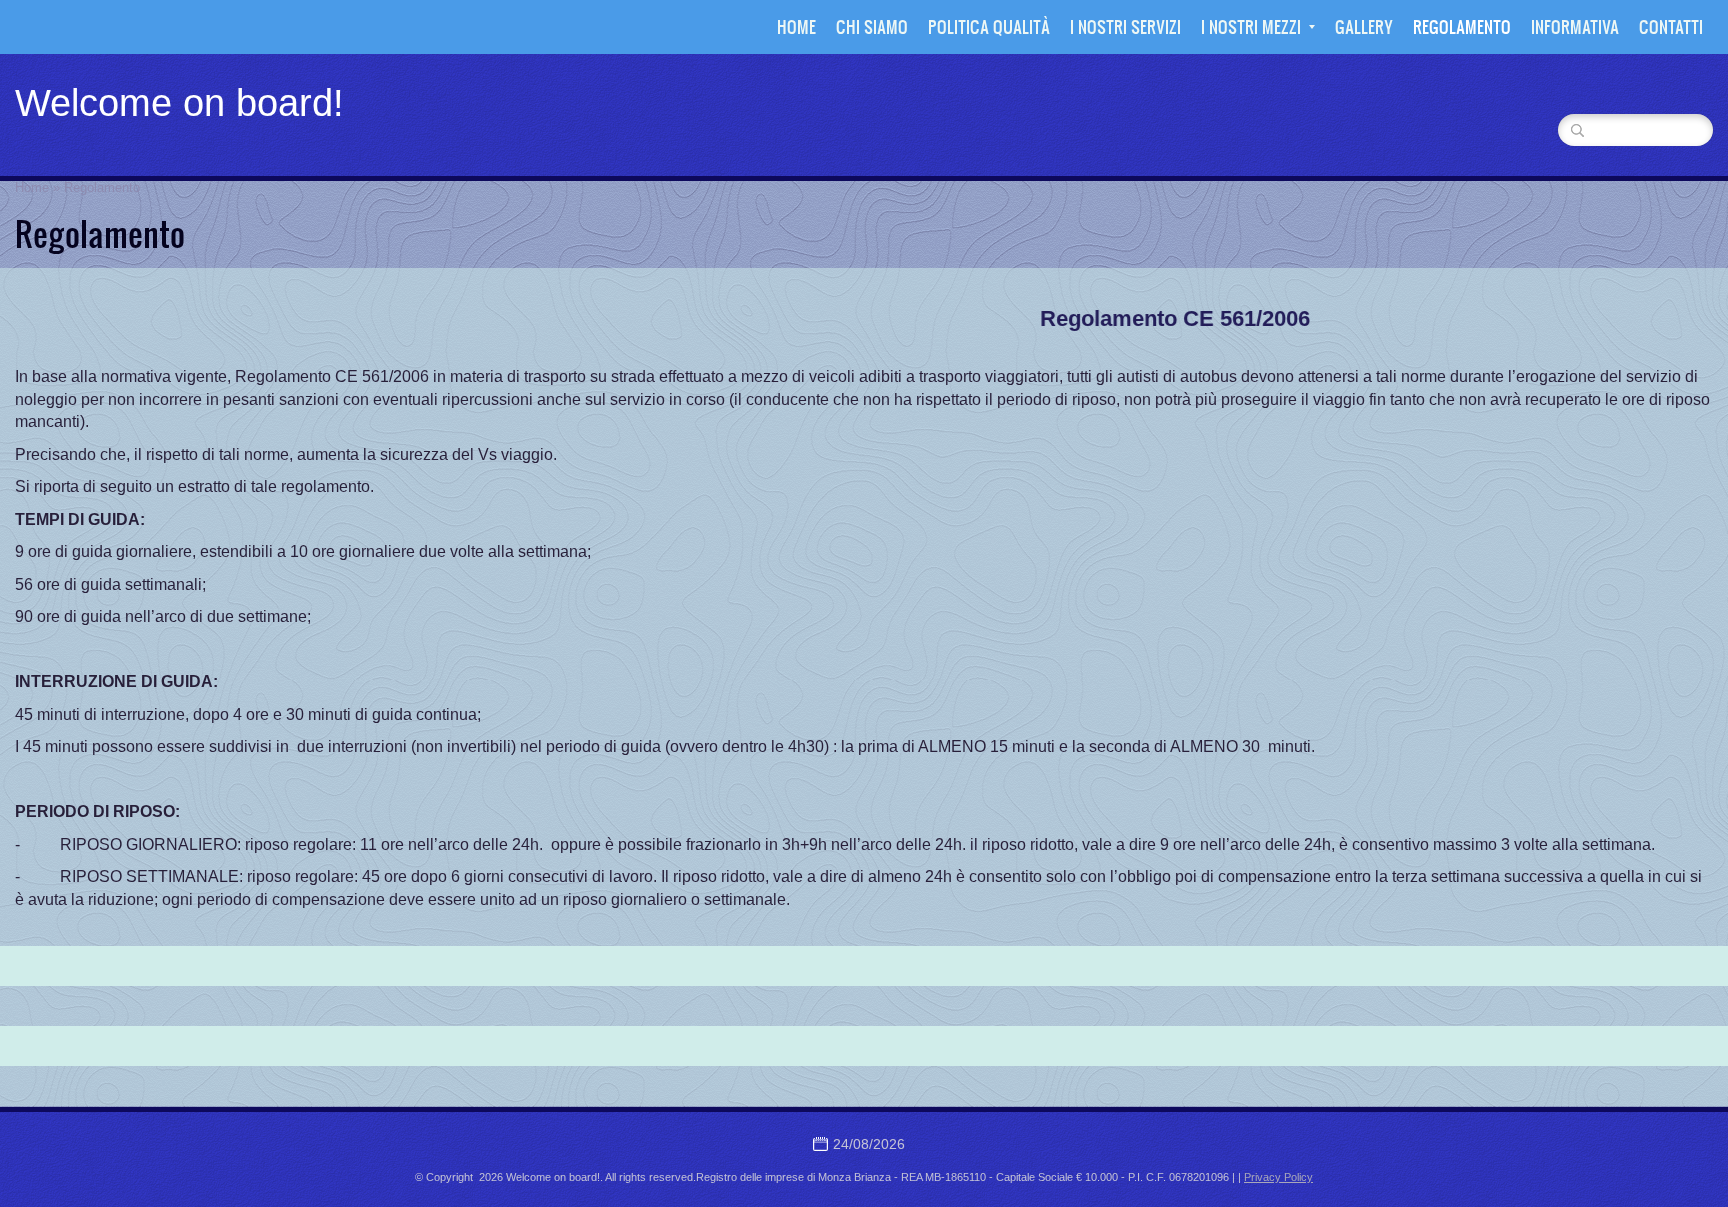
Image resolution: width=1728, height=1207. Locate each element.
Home (796, 26)
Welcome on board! (179, 103)
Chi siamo (872, 26)
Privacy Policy (1278, 1177)
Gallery (1364, 26)
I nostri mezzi (1251, 26)
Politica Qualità (989, 26)
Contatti (1671, 26)
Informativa (1575, 26)
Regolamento (1462, 26)
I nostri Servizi (1125, 26)
